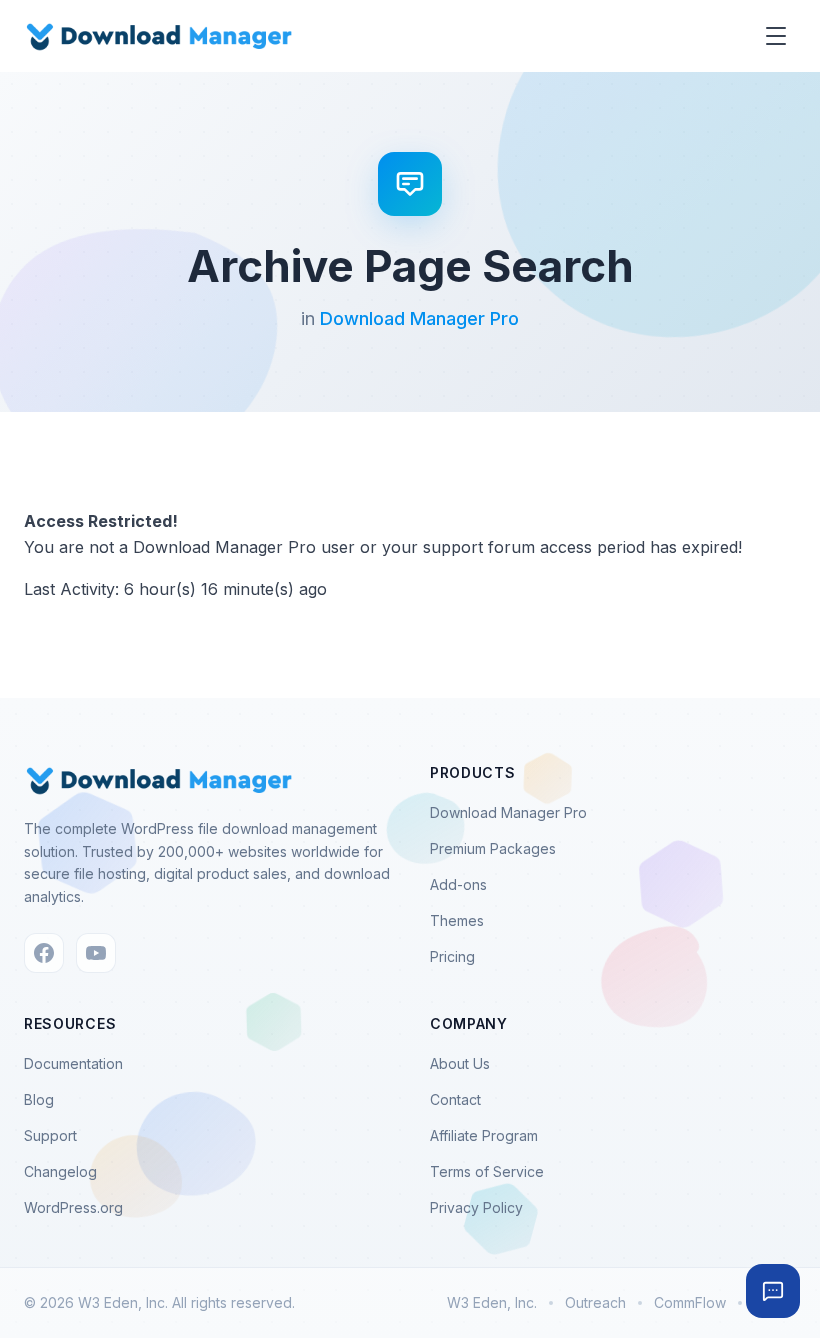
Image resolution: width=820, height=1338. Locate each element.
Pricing (452, 956)
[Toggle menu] (776, 36)
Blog (39, 1099)
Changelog (60, 1171)
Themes (457, 920)
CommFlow (690, 1302)
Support (50, 1135)
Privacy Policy (476, 1207)
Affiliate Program (484, 1135)
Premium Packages (493, 848)
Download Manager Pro (419, 318)
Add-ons (458, 884)
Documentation (73, 1063)
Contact (455, 1099)
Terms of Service (487, 1171)
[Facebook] (44, 953)
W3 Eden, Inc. (492, 1302)
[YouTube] (96, 953)
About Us (460, 1063)
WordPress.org (73, 1207)
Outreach (595, 1302)
